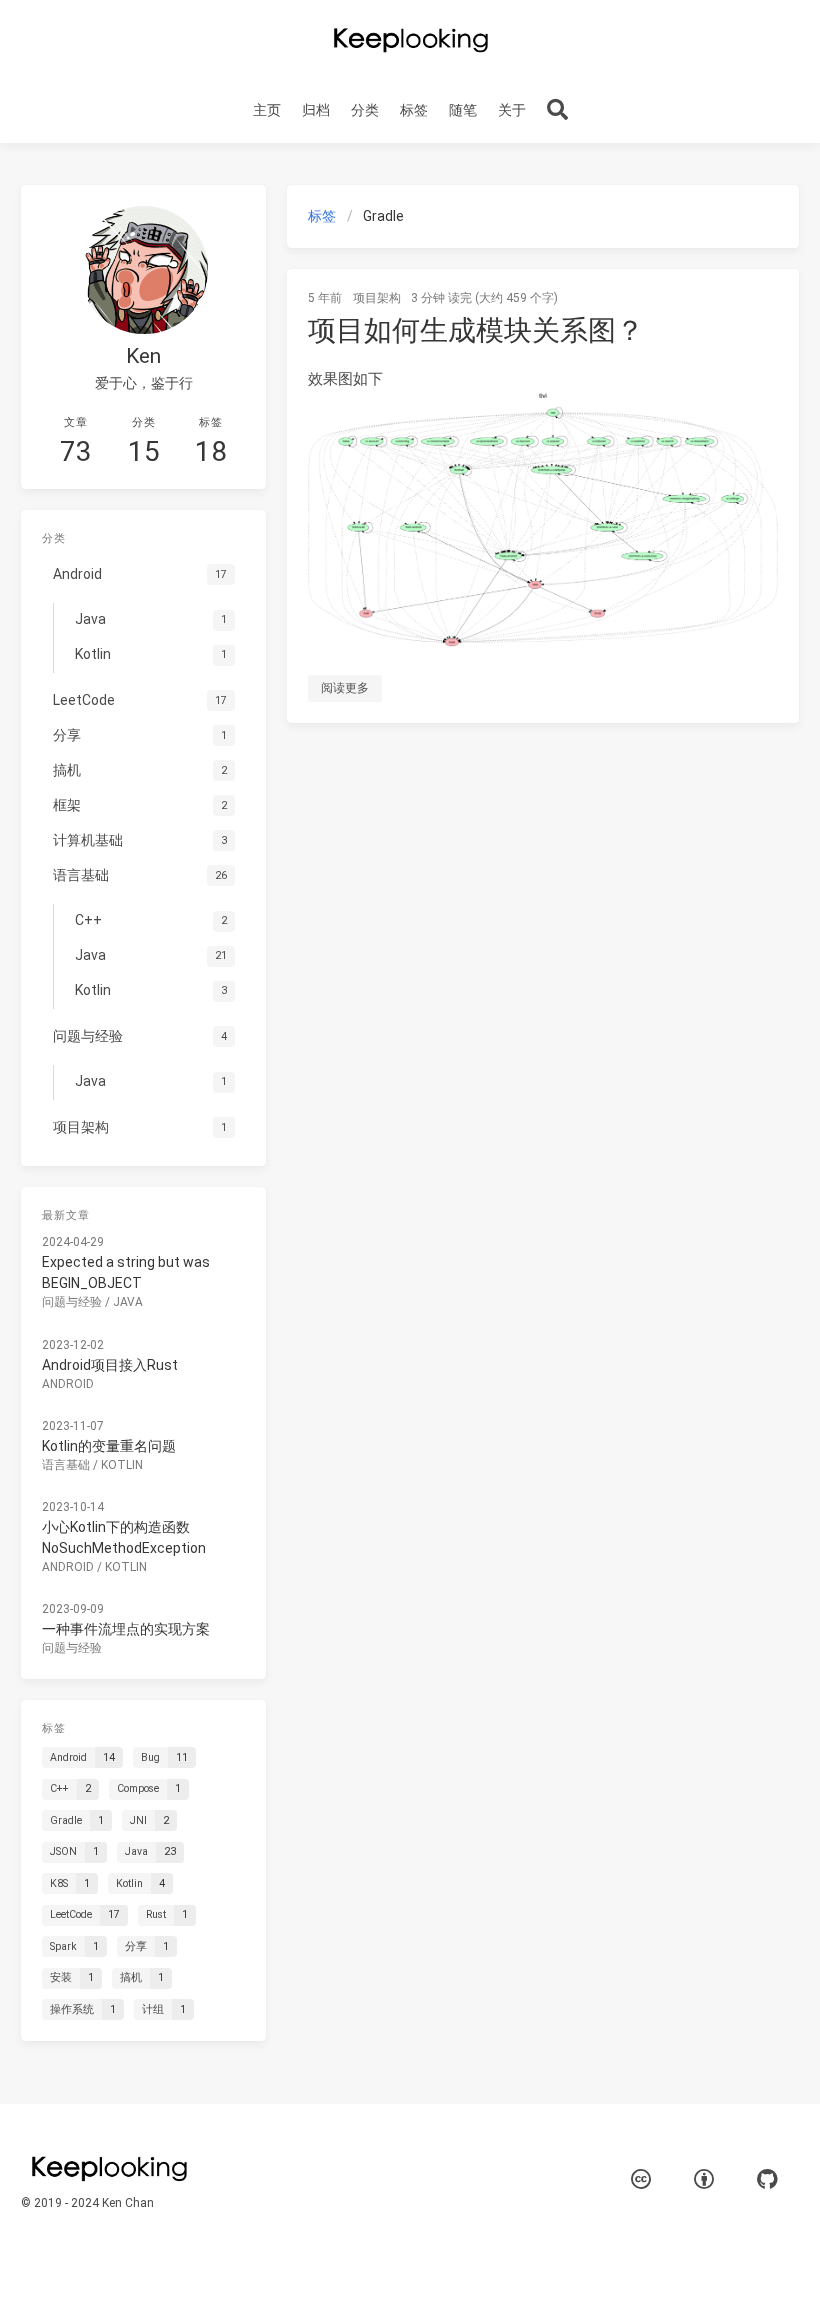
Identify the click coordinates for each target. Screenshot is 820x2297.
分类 (365, 110)
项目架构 (377, 298)
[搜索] (557, 110)
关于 (512, 110)
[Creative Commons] (641, 2179)
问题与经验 (72, 1302)
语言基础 (66, 1465)
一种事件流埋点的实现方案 (126, 1629)
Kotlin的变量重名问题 (109, 1446)
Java (128, 1302)
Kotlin (122, 1465)
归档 (316, 110)
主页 (267, 110)
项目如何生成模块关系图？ (476, 330)
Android (68, 1384)
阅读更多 (345, 688)
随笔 (463, 110)
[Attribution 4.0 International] (704, 2179)
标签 (414, 110)
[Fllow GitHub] (767, 2179)
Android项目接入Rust (110, 1365)
